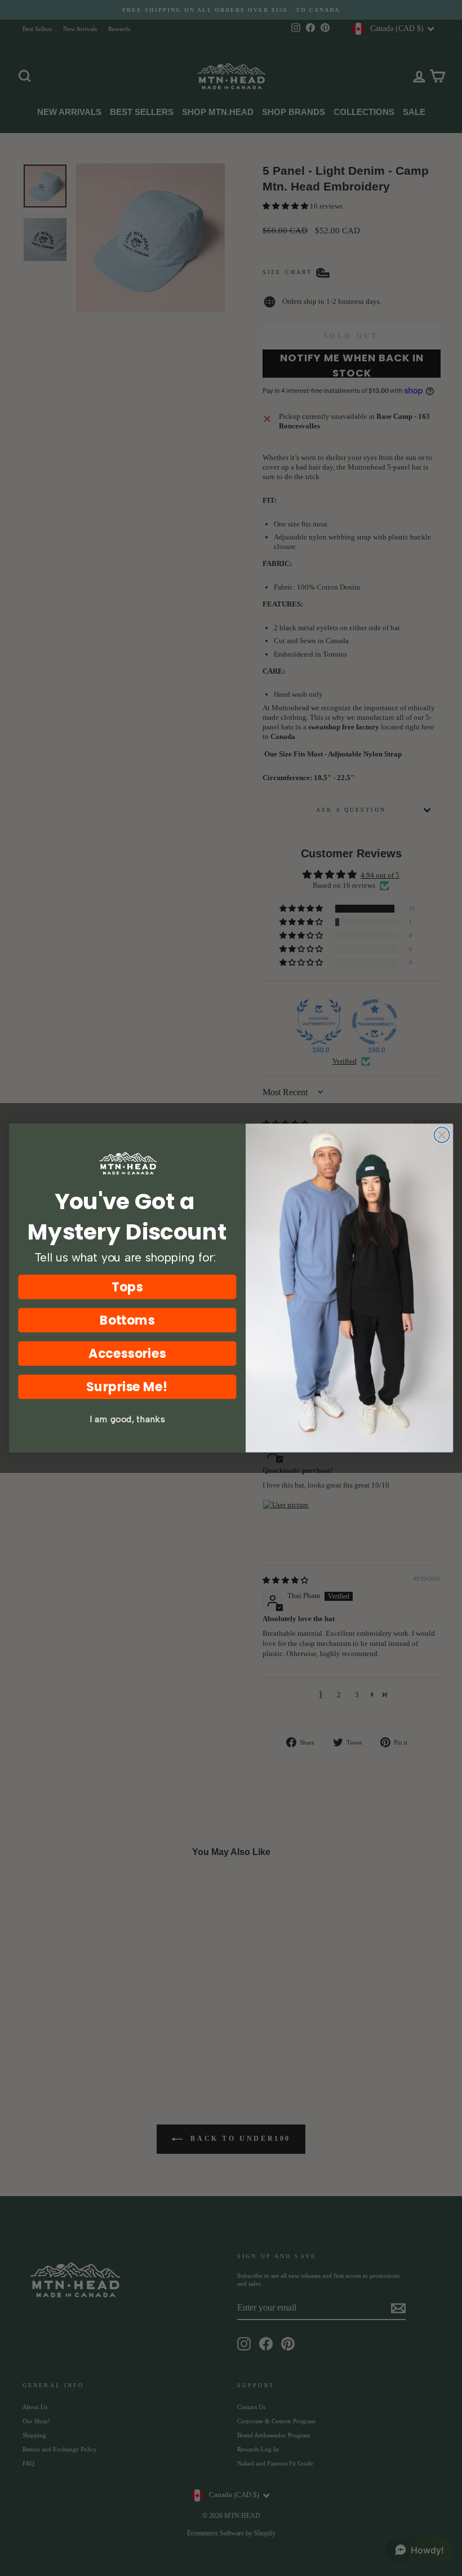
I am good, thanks (127, 1419)
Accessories (127, 1354)
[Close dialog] (442, 1135)
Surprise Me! (127, 1387)
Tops (127, 1287)
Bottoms (128, 1320)
